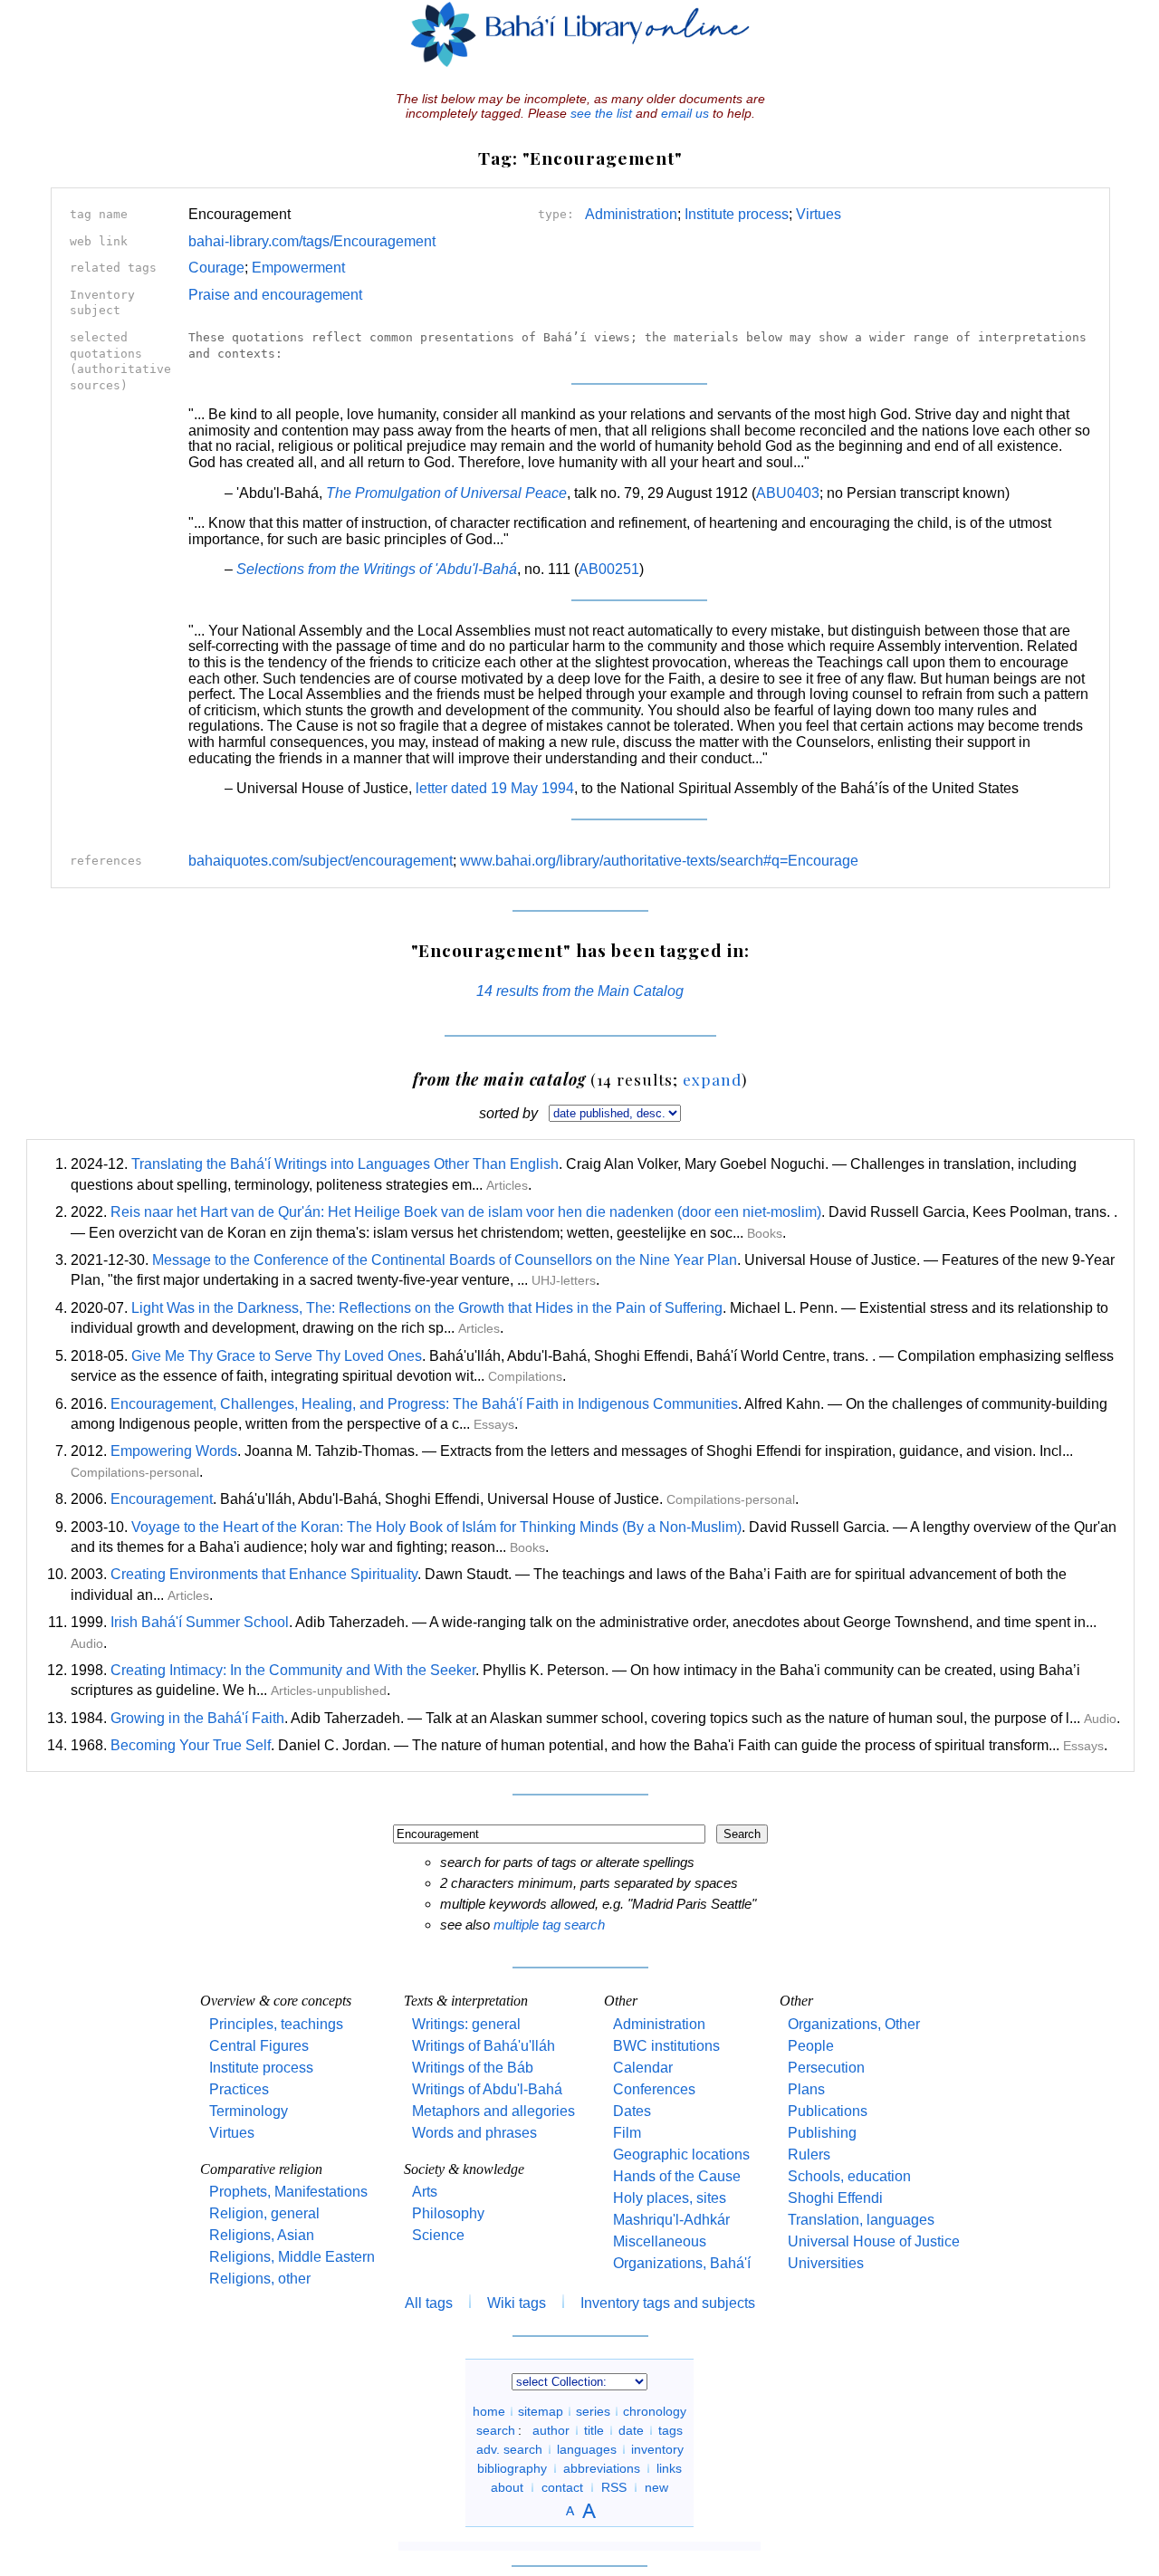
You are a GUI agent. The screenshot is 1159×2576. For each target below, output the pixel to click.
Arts (425, 2192)
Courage (216, 268)
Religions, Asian (262, 2235)
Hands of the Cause (677, 2176)
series (593, 2411)
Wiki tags (517, 2303)
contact (562, 2487)
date (631, 2430)
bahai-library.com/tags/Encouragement (312, 241)
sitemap (541, 2411)
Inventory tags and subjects (668, 2303)
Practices (239, 2089)
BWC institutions (666, 2046)
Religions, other (260, 2279)
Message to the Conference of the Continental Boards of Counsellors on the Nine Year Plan (445, 1260)
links (669, 2468)
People (811, 2046)
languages (587, 2449)
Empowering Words (174, 1451)
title (594, 2430)
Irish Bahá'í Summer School (200, 1622)
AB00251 (609, 569)
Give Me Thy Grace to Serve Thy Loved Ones (277, 1356)
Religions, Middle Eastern (292, 2257)
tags (670, 2430)
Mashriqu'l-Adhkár (671, 2220)
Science (438, 2235)
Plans (806, 2089)
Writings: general (466, 2024)
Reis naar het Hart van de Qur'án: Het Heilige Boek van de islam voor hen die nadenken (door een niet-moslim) (466, 1212)
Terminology (249, 2111)
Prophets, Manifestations (288, 2192)
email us (685, 113)
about (507, 2487)
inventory (657, 2449)
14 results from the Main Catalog (580, 991)
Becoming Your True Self (191, 1745)
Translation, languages (861, 2220)
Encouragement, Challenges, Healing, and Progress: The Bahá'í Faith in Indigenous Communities (424, 1404)
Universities (826, 2263)
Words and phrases (474, 2133)
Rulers (809, 2155)
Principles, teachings (276, 2024)
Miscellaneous (660, 2241)
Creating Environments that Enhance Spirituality (264, 1574)
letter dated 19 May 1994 (495, 788)
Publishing (822, 2133)
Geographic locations (681, 2155)
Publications (828, 2111)
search (496, 2430)
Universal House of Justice (874, 2241)
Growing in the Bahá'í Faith (197, 1718)
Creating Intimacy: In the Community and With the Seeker (293, 1670)
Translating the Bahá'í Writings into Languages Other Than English (345, 1164)
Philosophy (448, 2213)
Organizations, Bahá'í (682, 2263)
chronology (655, 2411)
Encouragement (162, 1499)
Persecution (826, 2068)
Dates (632, 2111)
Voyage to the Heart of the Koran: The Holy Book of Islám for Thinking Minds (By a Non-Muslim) (436, 1527)
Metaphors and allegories (493, 2111)
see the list (601, 113)
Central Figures (259, 2046)
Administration (631, 214)
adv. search (509, 2449)
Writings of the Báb (473, 2068)
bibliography (512, 2468)
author (551, 2430)
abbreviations (602, 2468)
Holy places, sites (670, 2198)
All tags (429, 2303)
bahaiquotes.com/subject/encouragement (321, 861)
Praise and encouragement (275, 295)
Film (627, 2133)
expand (712, 1079)
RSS (614, 2487)
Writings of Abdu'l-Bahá (487, 2089)
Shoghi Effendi (835, 2198)
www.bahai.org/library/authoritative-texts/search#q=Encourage (659, 861)
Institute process (737, 214)
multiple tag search (549, 1925)
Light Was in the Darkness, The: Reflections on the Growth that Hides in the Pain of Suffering (427, 1308)
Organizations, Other (854, 2024)
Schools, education (849, 2176)
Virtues (819, 214)
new (656, 2487)
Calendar (643, 2068)
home (489, 2411)
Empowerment (298, 268)
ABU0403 (788, 493)
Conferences (654, 2089)
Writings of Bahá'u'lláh (484, 2046)
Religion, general (264, 2213)
